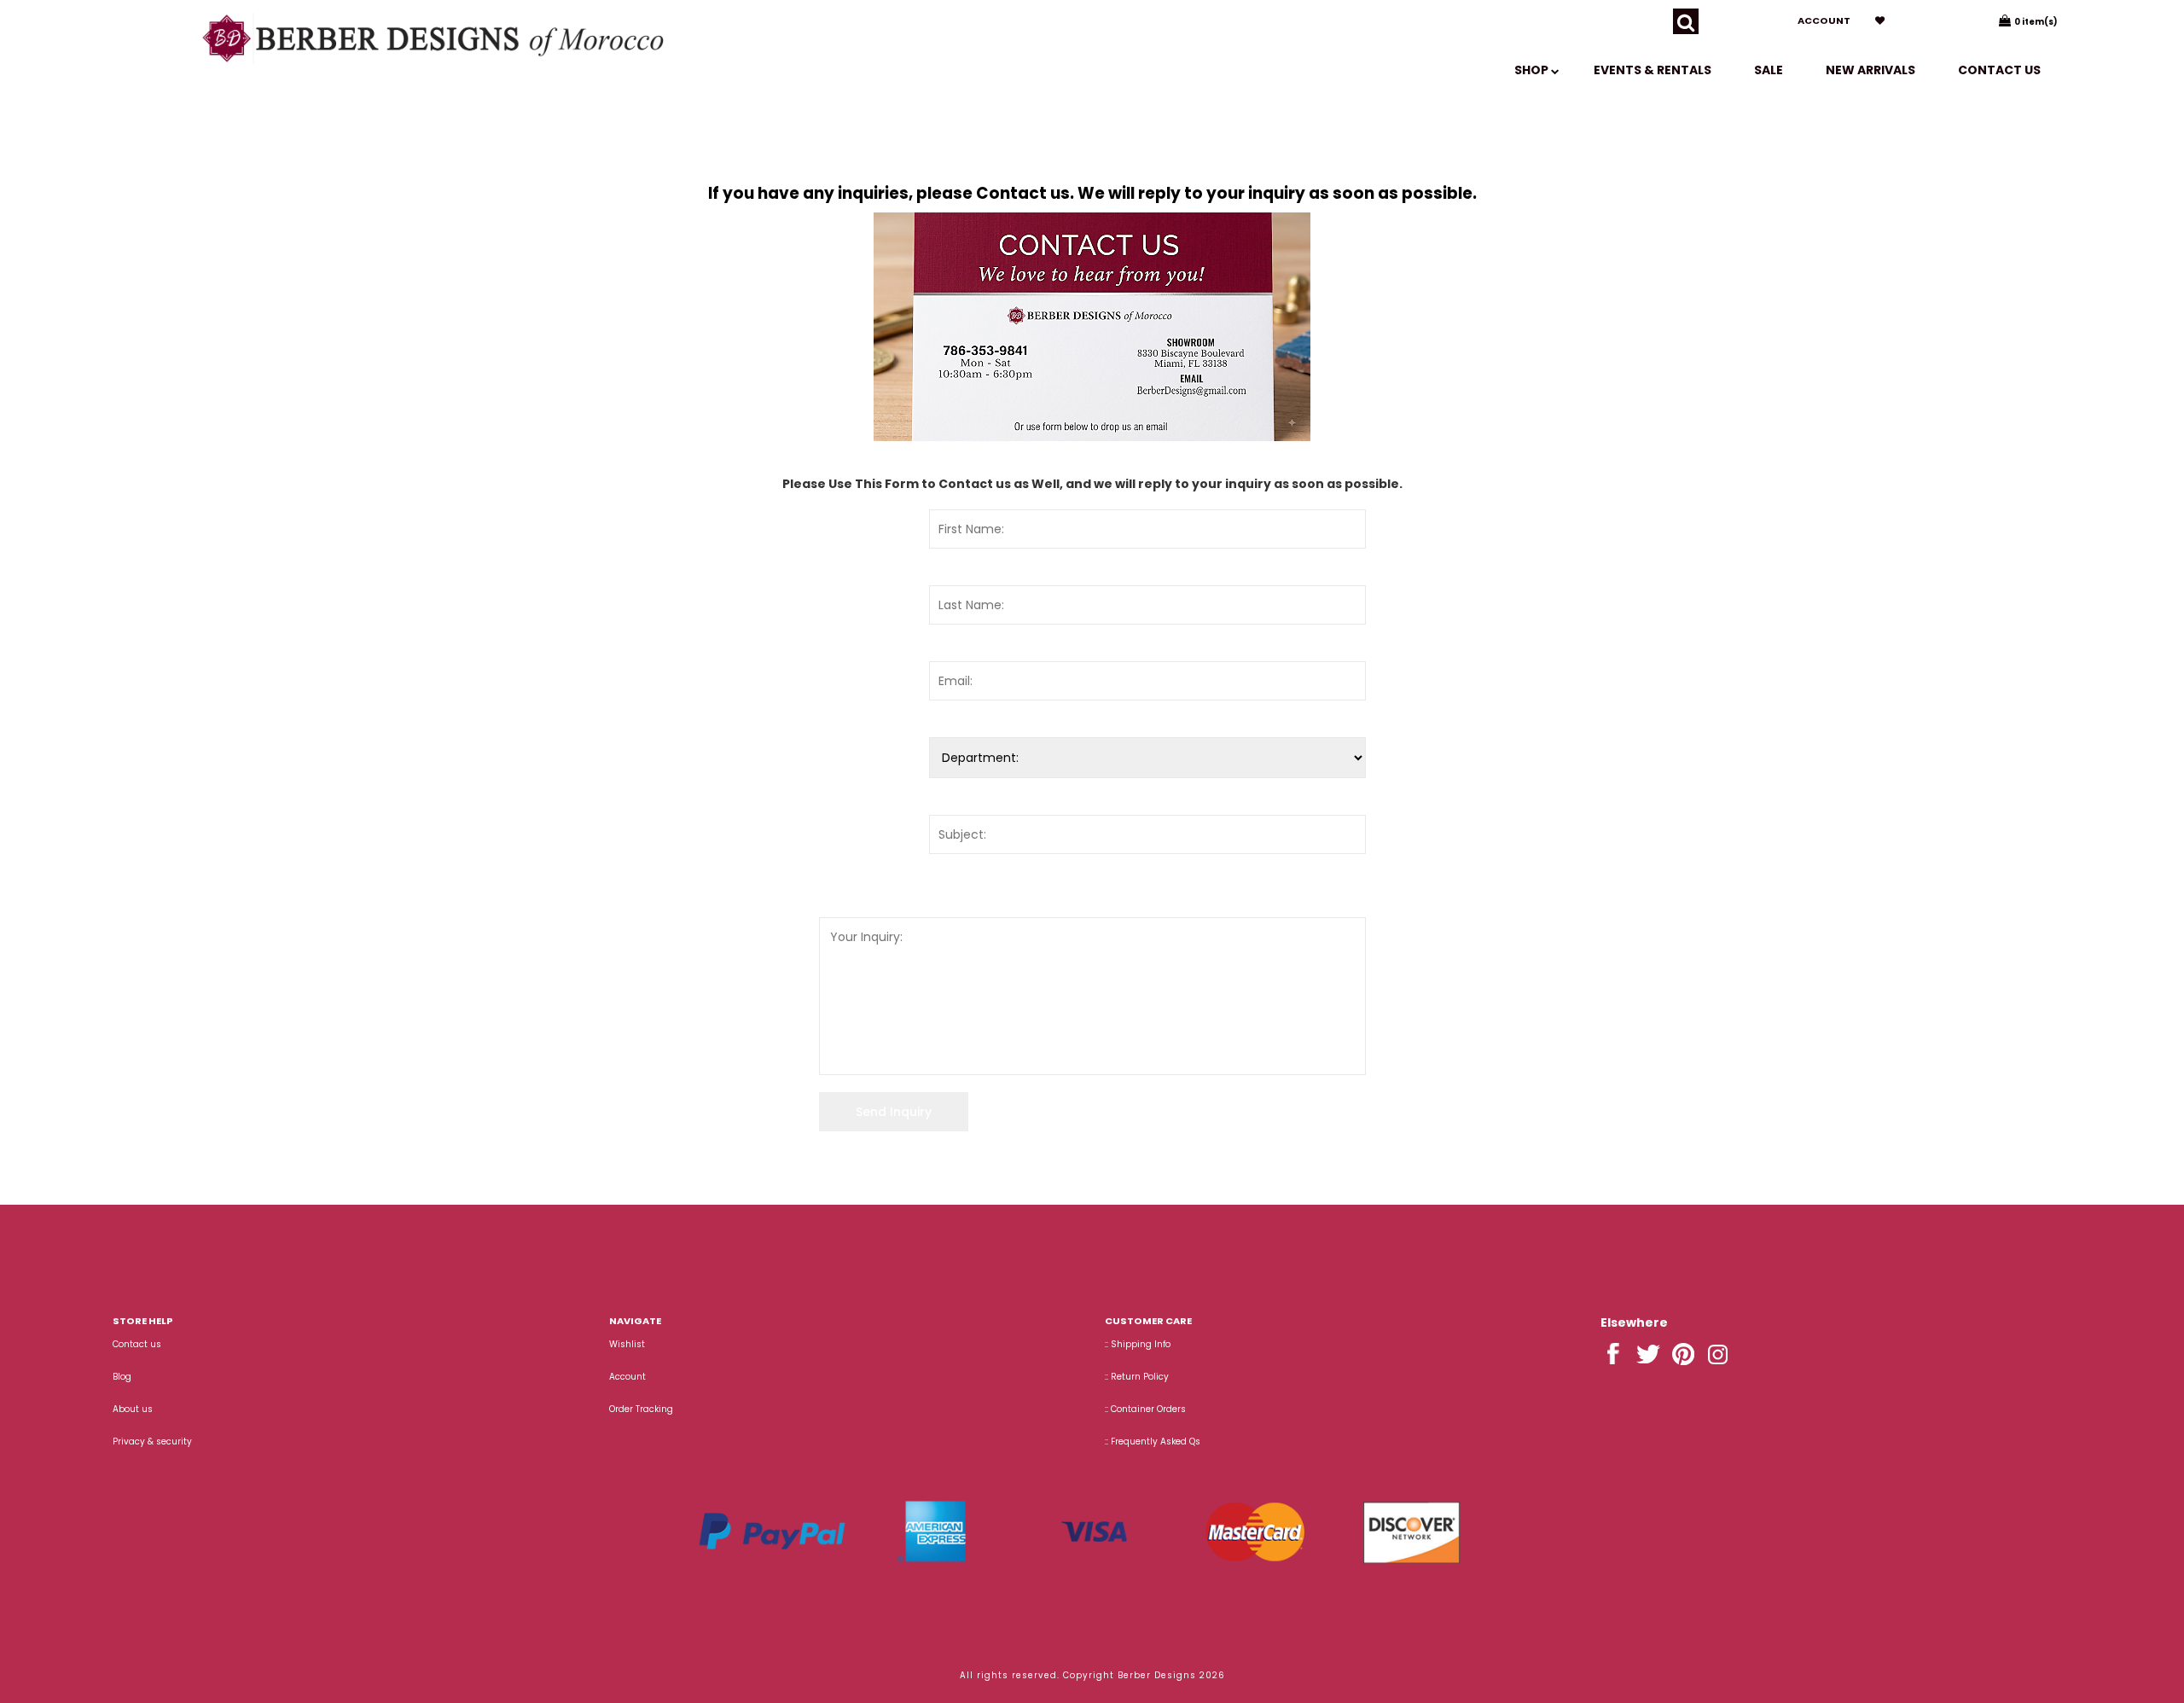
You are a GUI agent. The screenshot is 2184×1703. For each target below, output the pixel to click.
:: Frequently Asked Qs (1153, 1441)
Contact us (1999, 70)
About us (133, 1409)
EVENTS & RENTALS (1653, 70)
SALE (1769, 70)
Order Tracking (641, 1409)
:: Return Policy (1137, 1377)
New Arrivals (1870, 70)
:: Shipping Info (1138, 1344)
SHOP (1533, 70)
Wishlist (627, 1344)
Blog (122, 1377)
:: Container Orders (1145, 1409)
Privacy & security (152, 1441)
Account (1824, 20)
